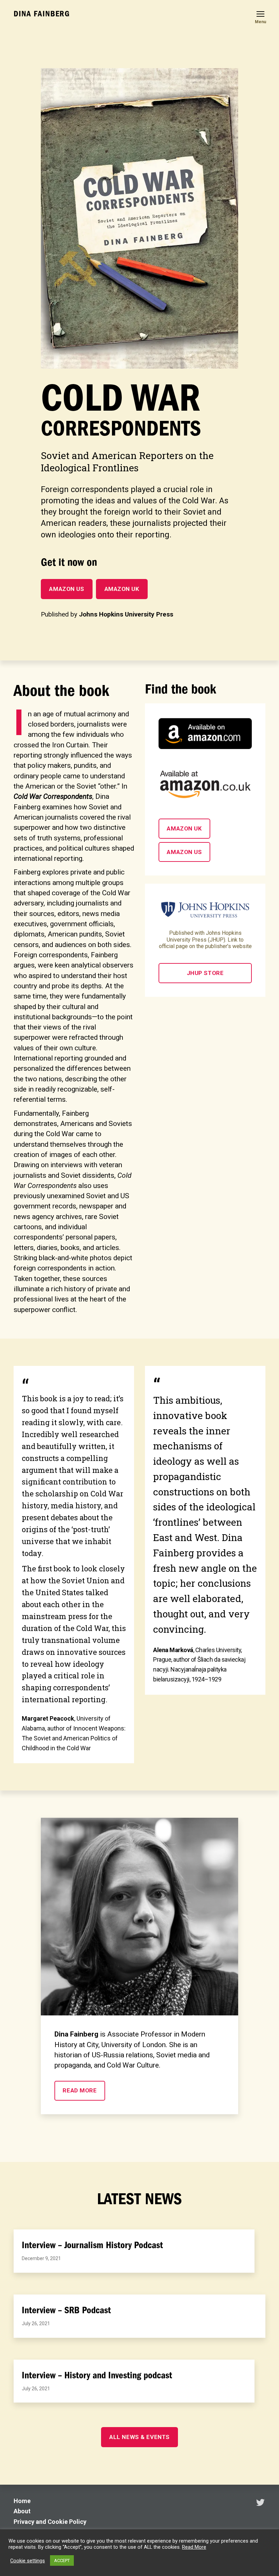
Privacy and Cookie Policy (50, 2522)
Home (22, 2501)
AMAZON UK (122, 589)
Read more (80, 2090)
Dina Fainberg (42, 14)
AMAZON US (67, 589)
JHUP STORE (205, 973)
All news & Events (139, 2437)
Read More (194, 2547)
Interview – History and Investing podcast (97, 2375)
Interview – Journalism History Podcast (92, 2245)
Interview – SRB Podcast (66, 2310)
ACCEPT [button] (62, 2560)
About (22, 2511)
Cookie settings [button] (28, 2561)
